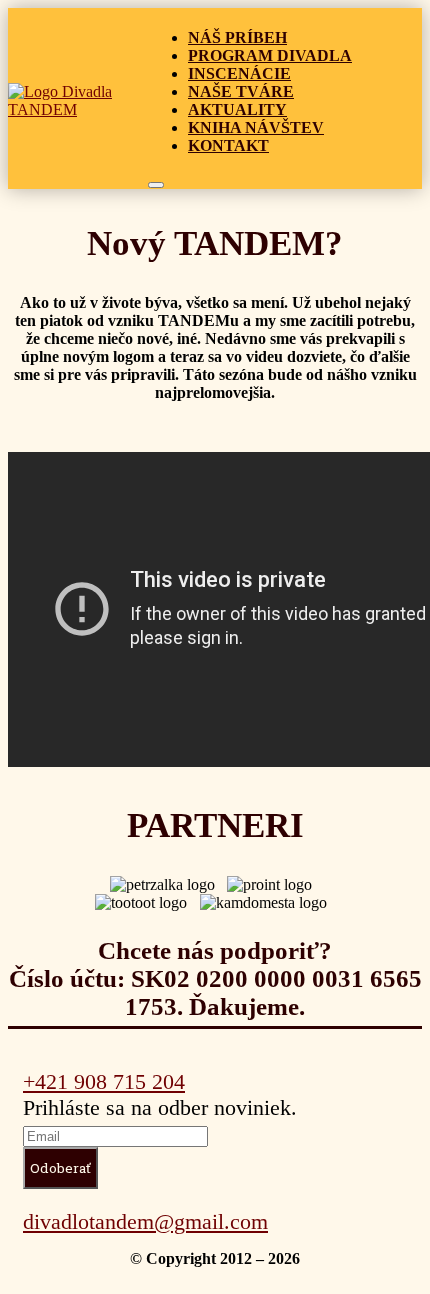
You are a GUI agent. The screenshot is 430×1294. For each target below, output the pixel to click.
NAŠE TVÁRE (241, 91)
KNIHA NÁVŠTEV (256, 127)
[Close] (156, 185)
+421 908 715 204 (104, 1081)
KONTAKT (228, 145)
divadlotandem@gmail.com (145, 1221)
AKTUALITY (237, 109)
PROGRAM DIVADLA (270, 55)
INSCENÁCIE (239, 73)
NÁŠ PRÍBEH (237, 37)
